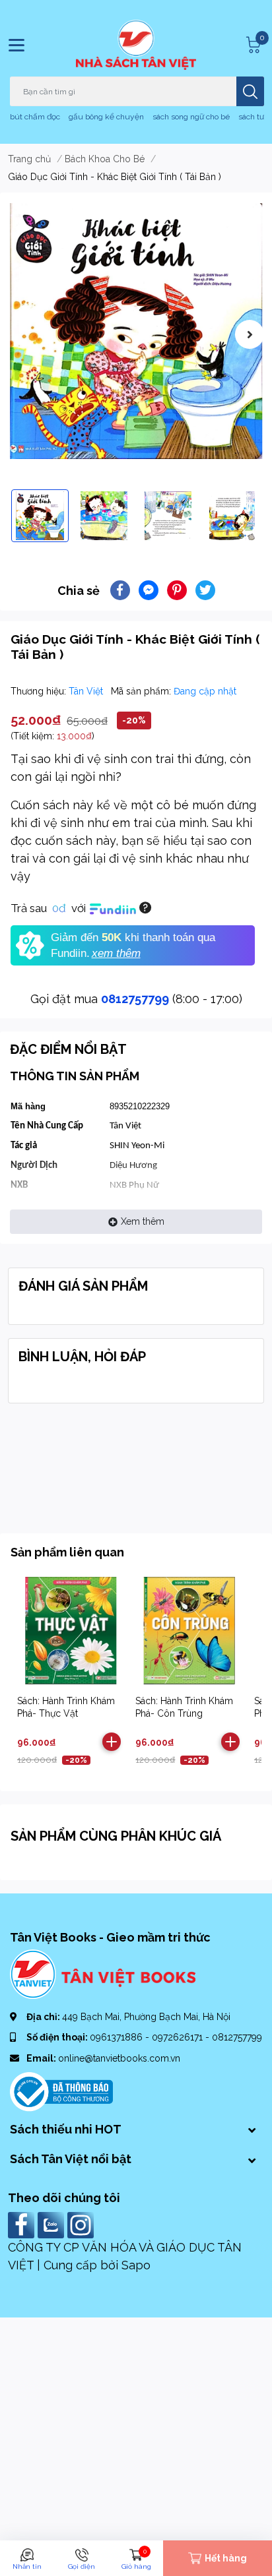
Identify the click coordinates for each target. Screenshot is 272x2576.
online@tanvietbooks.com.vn (119, 2058)
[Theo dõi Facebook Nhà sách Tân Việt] (23, 2224)
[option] (136, 331)
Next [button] (250, 334)
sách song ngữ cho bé (191, 117)
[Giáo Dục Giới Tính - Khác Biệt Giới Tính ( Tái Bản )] (136, 331)
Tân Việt (87, 691)
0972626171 (179, 2037)
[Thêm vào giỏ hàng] (112, 1742)
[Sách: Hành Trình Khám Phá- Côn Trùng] (189, 1630)
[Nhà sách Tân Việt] (136, 45)
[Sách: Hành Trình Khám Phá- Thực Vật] (71, 1630)
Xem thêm (143, 1221)
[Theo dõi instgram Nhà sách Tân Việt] (82, 2224)
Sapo (136, 2265)
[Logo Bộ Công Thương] (61, 2091)
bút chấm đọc (35, 117)
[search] (250, 91)
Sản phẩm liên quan (67, 1552)
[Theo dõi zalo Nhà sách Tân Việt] (52, 2224)
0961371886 (118, 2037)
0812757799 (135, 999)
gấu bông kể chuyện (106, 117)
